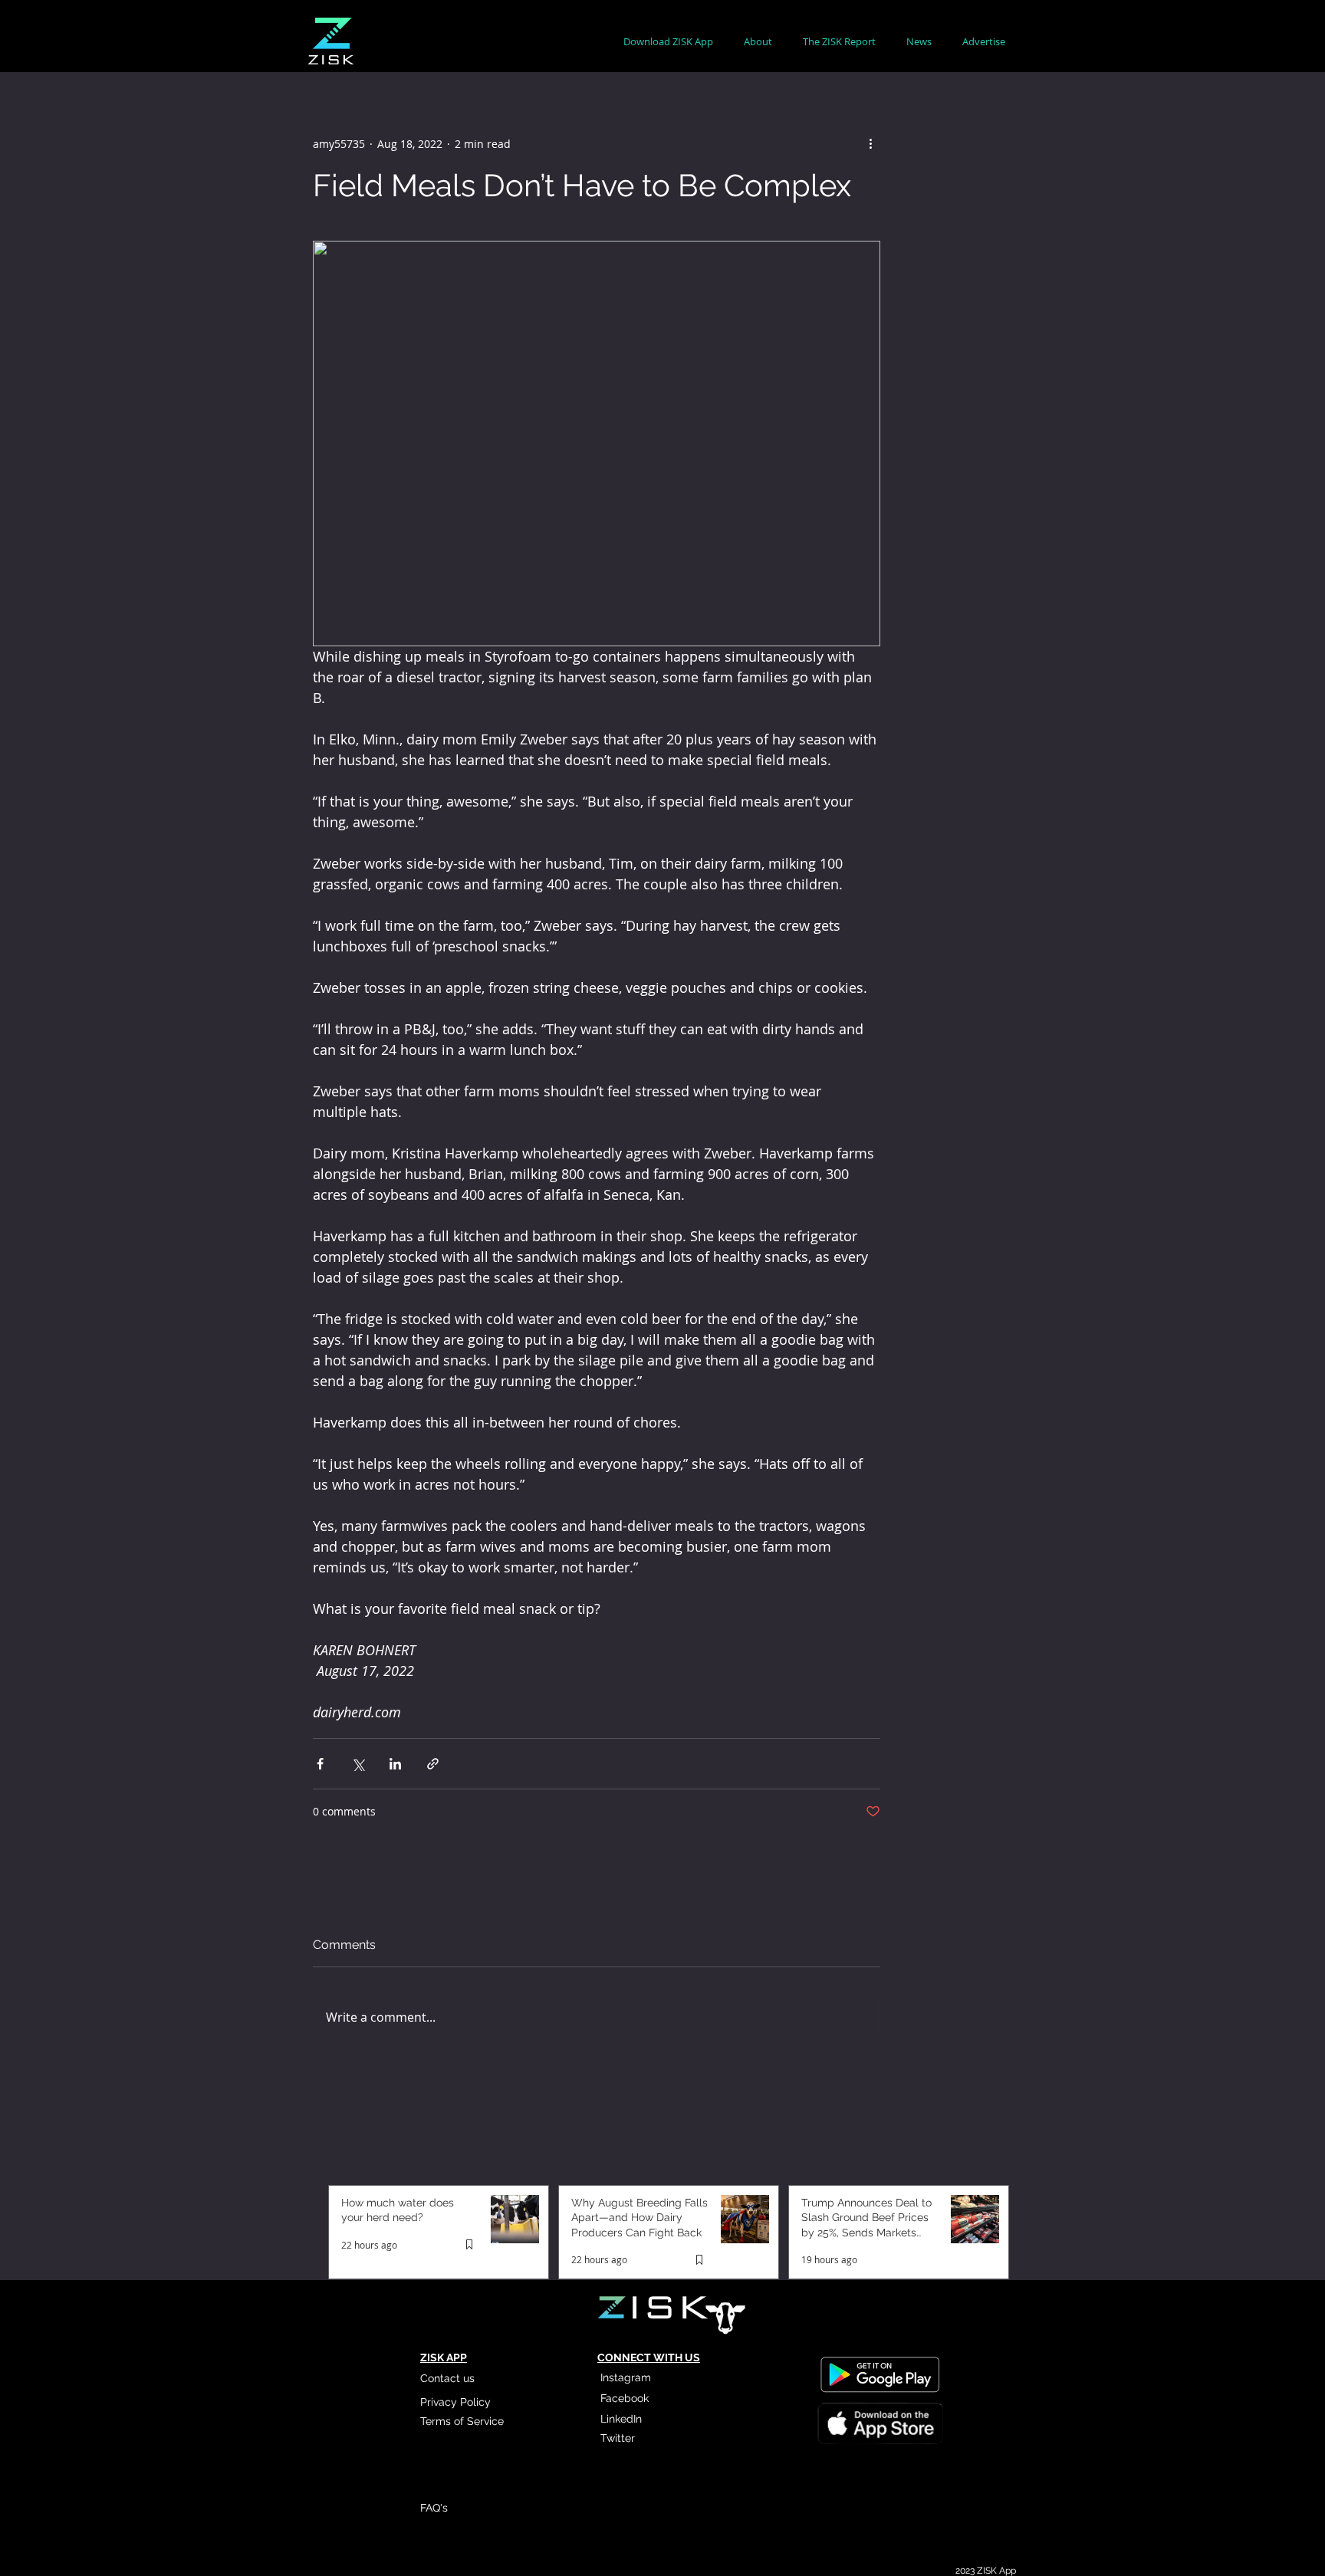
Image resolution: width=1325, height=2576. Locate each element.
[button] (758, 42)
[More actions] (871, 143)
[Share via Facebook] (320, 1764)
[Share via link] (433, 1764)
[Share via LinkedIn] (395, 1764)
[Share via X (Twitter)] (358, 1764)
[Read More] (879, 2426)
